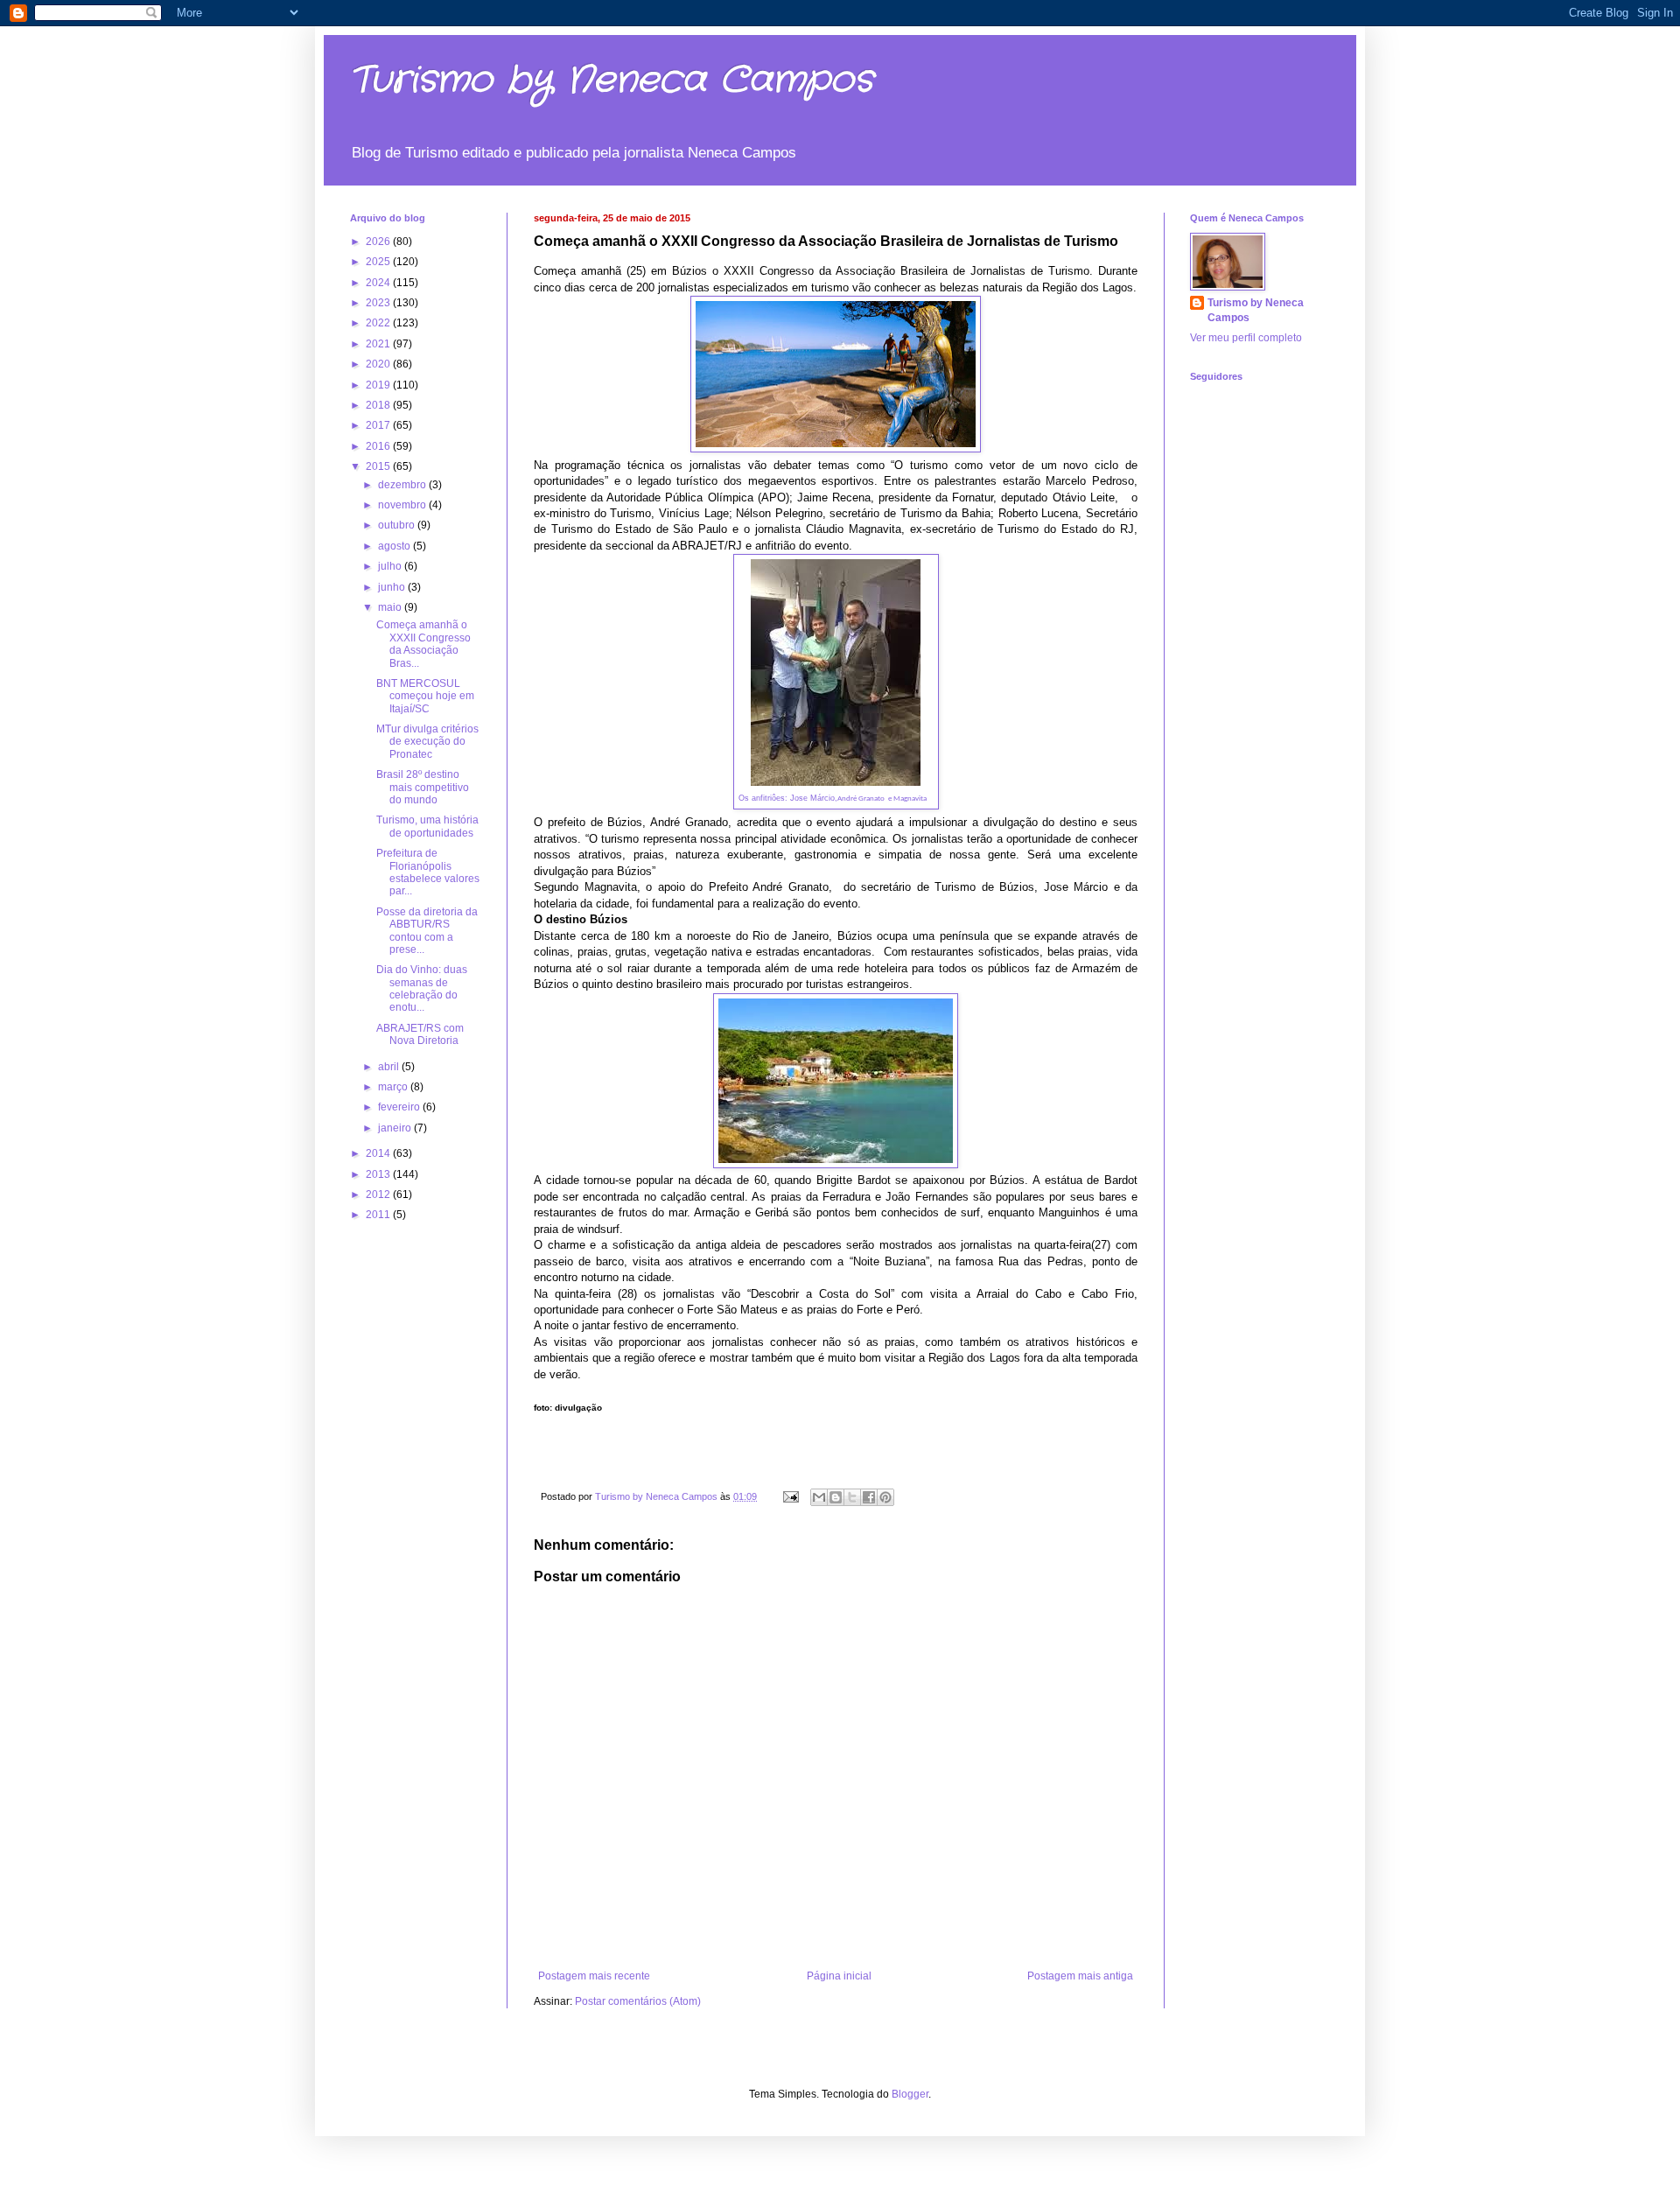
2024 (379, 283)
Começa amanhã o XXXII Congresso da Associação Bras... (423, 644)
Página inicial (839, 1976)
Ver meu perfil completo (1246, 338)
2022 (379, 323)
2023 (379, 303)
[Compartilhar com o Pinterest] (885, 1497)
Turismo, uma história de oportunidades (427, 826)
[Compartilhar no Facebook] (869, 1497)
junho (393, 587)
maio (391, 607)
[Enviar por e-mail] (819, 1497)
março (394, 1087)
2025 (379, 262)
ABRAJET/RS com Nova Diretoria (420, 1034)
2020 (379, 364)
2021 (379, 344)
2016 (379, 446)
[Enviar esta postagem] (790, 1496)
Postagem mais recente (594, 1976)
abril (390, 1067)
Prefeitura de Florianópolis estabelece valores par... (428, 872)
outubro (398, 525)
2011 (379, 1215)
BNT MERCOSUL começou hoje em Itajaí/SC (425, 696)
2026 (379, 242)
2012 (379, 1195)
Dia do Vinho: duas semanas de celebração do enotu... (422, 988)
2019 (379, 385)
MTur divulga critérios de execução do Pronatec (427, 742)
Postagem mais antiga (1080, 1976)
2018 (379, 405)
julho (391, 566)
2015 (379, 466)
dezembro (403, 485)
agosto (395, 546)
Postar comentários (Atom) (638, 2001)
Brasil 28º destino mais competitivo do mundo (423, 787)
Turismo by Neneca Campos (612, 81)
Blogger (910, 2094)
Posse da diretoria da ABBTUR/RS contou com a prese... (427, 931)
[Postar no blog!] (836, 1497)
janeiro (396, 1128)
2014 (379, 1153)
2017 (379, 425)
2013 (379, 1174)
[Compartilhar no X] (852, 1497)
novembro (403, 505)
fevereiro (400, 1107)
